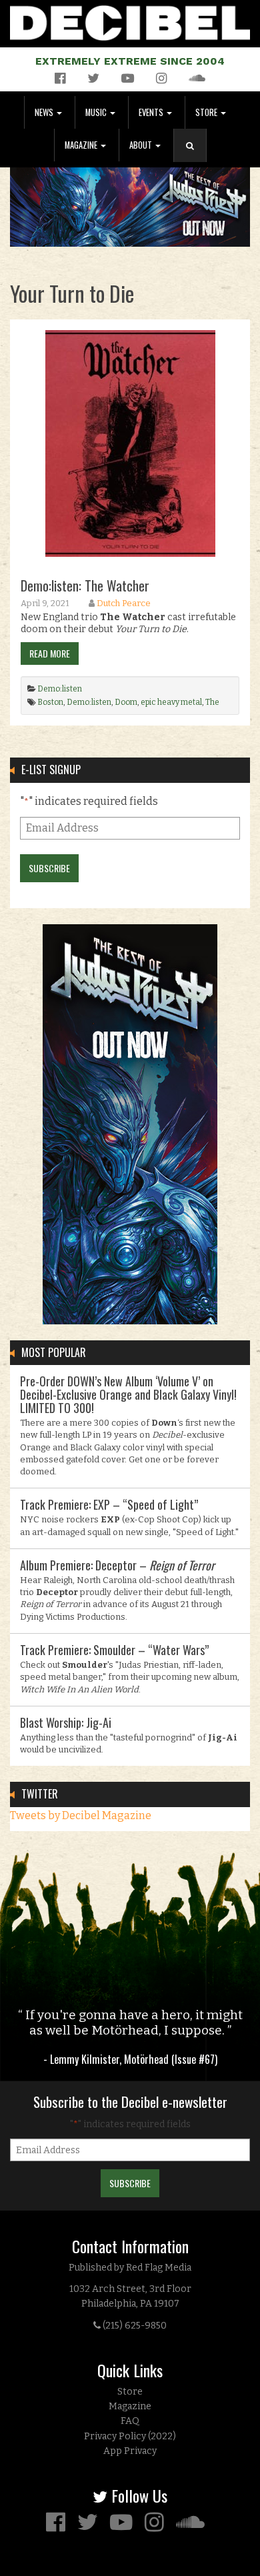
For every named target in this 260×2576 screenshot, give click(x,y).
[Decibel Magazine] (130, 20)
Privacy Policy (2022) (130, 2436)
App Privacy (130, 2451)
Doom (126, 702)
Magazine (82, 145)
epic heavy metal (171, 702)
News (45, 112)
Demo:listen (60, 689)
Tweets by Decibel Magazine (81, 1815)
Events (152, 112)
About (142, 145)
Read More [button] (50, 653)
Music (97, 112)
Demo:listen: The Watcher (85, 585)
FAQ (130, 2421)
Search (195, 159)
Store (207, 112)
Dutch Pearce (124, 603)
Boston (50, 702)
